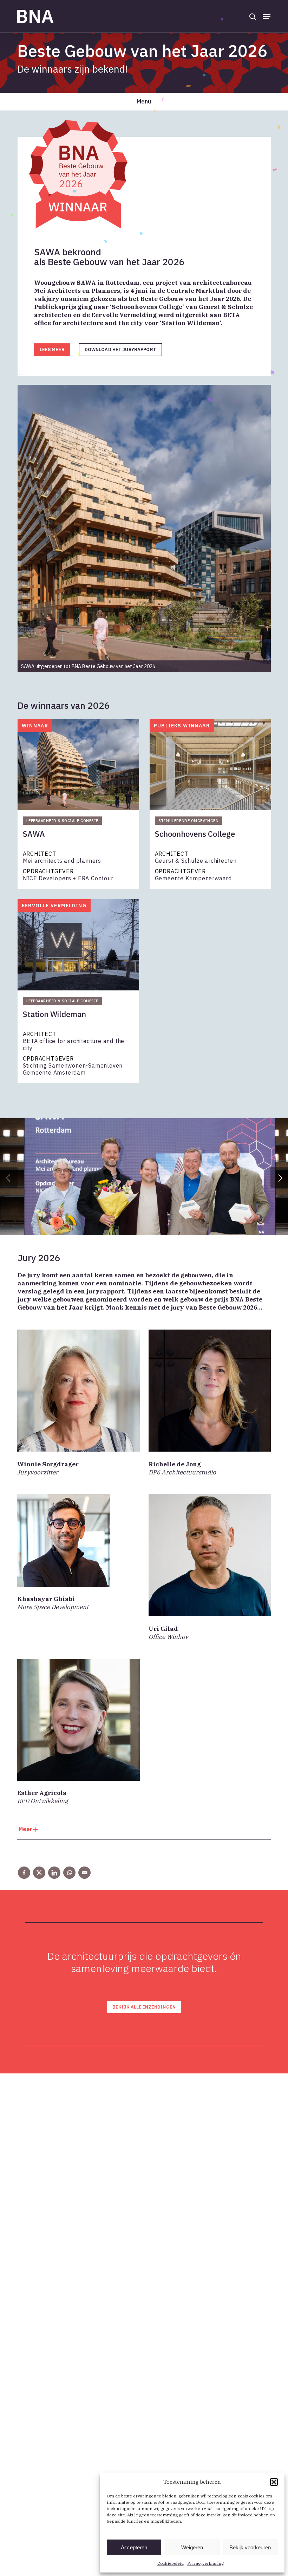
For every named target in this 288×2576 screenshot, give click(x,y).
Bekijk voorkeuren (250, 2547)
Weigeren (192, 2547)
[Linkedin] (54, 1873)
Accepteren (134, 2547)
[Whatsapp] (69, 1873)
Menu (144, 101)
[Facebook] (24, 1873)
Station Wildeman (54, 1014)
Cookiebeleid (171, 2563)
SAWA (34, 834)
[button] (274, 2482)
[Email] (84, 1873)
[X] (39, 1873)
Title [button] (144, 1831)
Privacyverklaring (205, 2563)
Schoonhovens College (195, 834)
